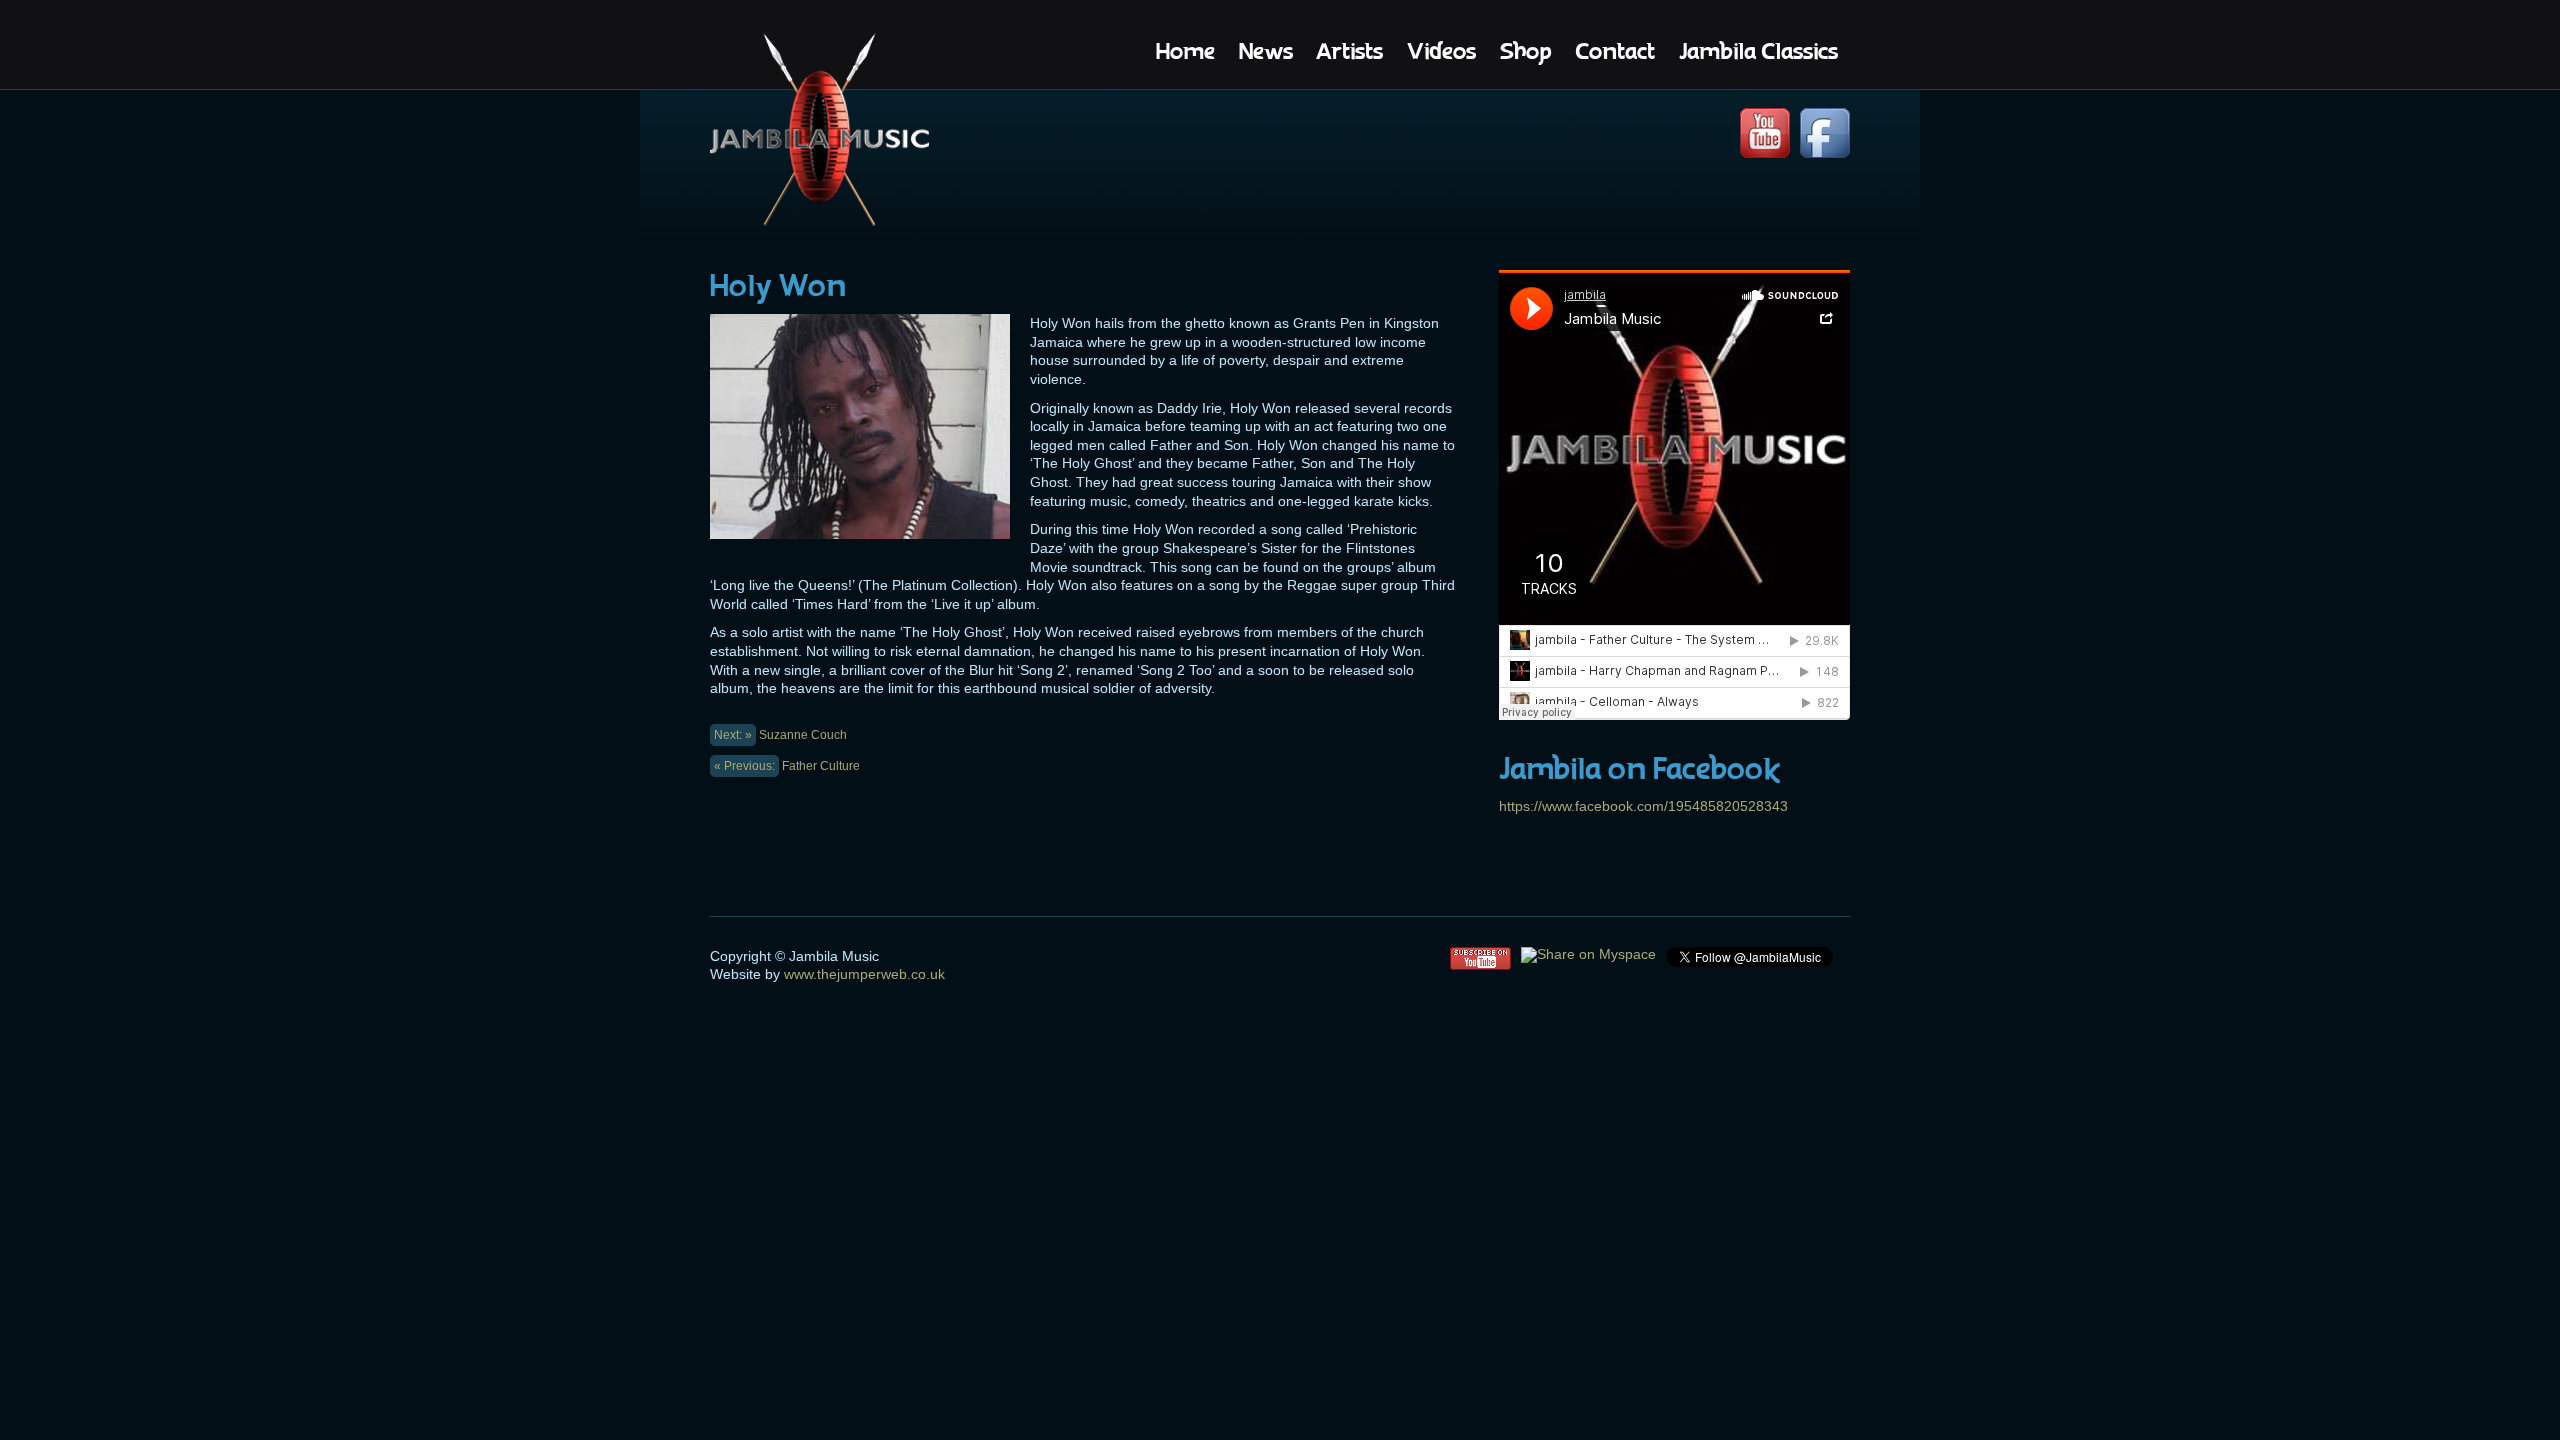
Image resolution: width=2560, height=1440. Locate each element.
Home (1185, 51)
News (1266, 51)
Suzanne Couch (780, 735)
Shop (1525, 51)
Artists (1350, 51)
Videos (1441, 51)
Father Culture (787, 766)
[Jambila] (819, 132)
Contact (1615, 51)
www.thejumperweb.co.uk (862, 974)
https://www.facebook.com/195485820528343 (1643, 806)
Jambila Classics (1758, 51)
